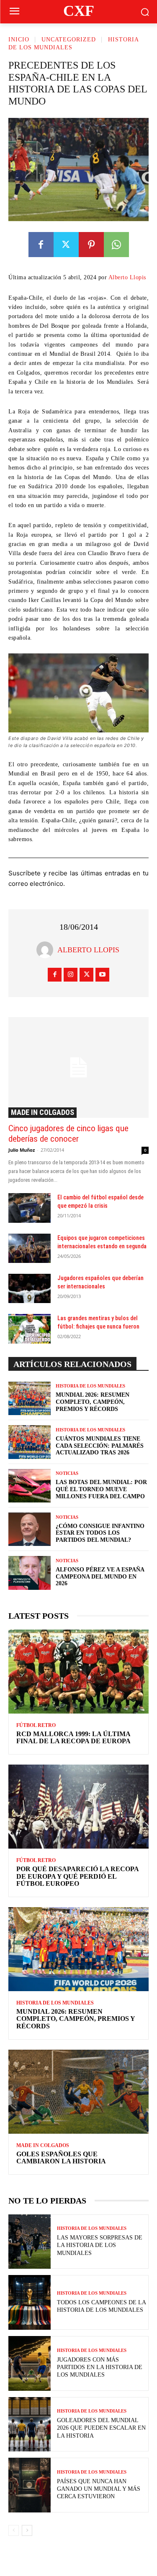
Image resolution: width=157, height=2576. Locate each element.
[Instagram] (71, 975)
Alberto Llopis (127, 277)
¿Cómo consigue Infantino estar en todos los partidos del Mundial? (100, 1533)
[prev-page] (14, 2530)
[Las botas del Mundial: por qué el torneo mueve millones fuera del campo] (30, 1486)
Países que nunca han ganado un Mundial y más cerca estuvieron (99, 2489)
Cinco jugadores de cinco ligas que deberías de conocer (68, 1134)
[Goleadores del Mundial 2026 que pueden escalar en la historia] (30, 2424)
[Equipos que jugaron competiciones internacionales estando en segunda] (30, 1248)
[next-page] (27, 2530)
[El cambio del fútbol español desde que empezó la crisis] (30, 1208)
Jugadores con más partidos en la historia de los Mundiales (100, 2367)
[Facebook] (41, 245)
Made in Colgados (42, 1112)
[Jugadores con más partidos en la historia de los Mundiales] (30, 2363)
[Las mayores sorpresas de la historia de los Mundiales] (30, 2242)
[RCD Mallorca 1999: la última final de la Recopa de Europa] (78, 1672)
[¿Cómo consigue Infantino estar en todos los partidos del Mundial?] (30, 1529)
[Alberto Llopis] (47, 950)
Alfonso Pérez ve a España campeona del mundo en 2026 (100, 1577)
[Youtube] (102, 975)
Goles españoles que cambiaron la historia (61, 2158)
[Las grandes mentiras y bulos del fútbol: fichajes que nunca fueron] (30, 1329)
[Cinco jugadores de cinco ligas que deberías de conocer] (78, 1067)
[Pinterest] (91, 245)
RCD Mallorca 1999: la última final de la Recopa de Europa (73, 1738)
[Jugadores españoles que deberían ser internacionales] (30, 1288)
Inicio (19, 40)
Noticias (67, 1473)
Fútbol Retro (36, 1725)
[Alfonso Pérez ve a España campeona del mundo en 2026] (30, 1573)
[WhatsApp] (116, 245)
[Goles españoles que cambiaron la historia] (78, 2092)
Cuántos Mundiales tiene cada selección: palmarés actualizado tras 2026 (100, 1446)
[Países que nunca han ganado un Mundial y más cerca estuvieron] (30, 2485)
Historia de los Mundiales (90, 1386)
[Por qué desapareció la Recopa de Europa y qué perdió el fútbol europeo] (78, 1807)
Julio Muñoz (22, 1150)
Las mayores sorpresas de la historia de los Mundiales (100, 2245)
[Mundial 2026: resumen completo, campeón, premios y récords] (30, 1398)
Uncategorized (69, 40)
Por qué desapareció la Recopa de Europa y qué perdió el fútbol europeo (78, 1876)
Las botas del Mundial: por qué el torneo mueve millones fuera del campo (101, 1489)
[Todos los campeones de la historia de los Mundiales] (30, 2302)
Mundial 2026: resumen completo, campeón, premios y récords (93, 1402)
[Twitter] (66, 245)
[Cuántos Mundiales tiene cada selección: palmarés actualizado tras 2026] (30, 1442)
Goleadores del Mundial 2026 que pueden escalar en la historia (101, 2428)
